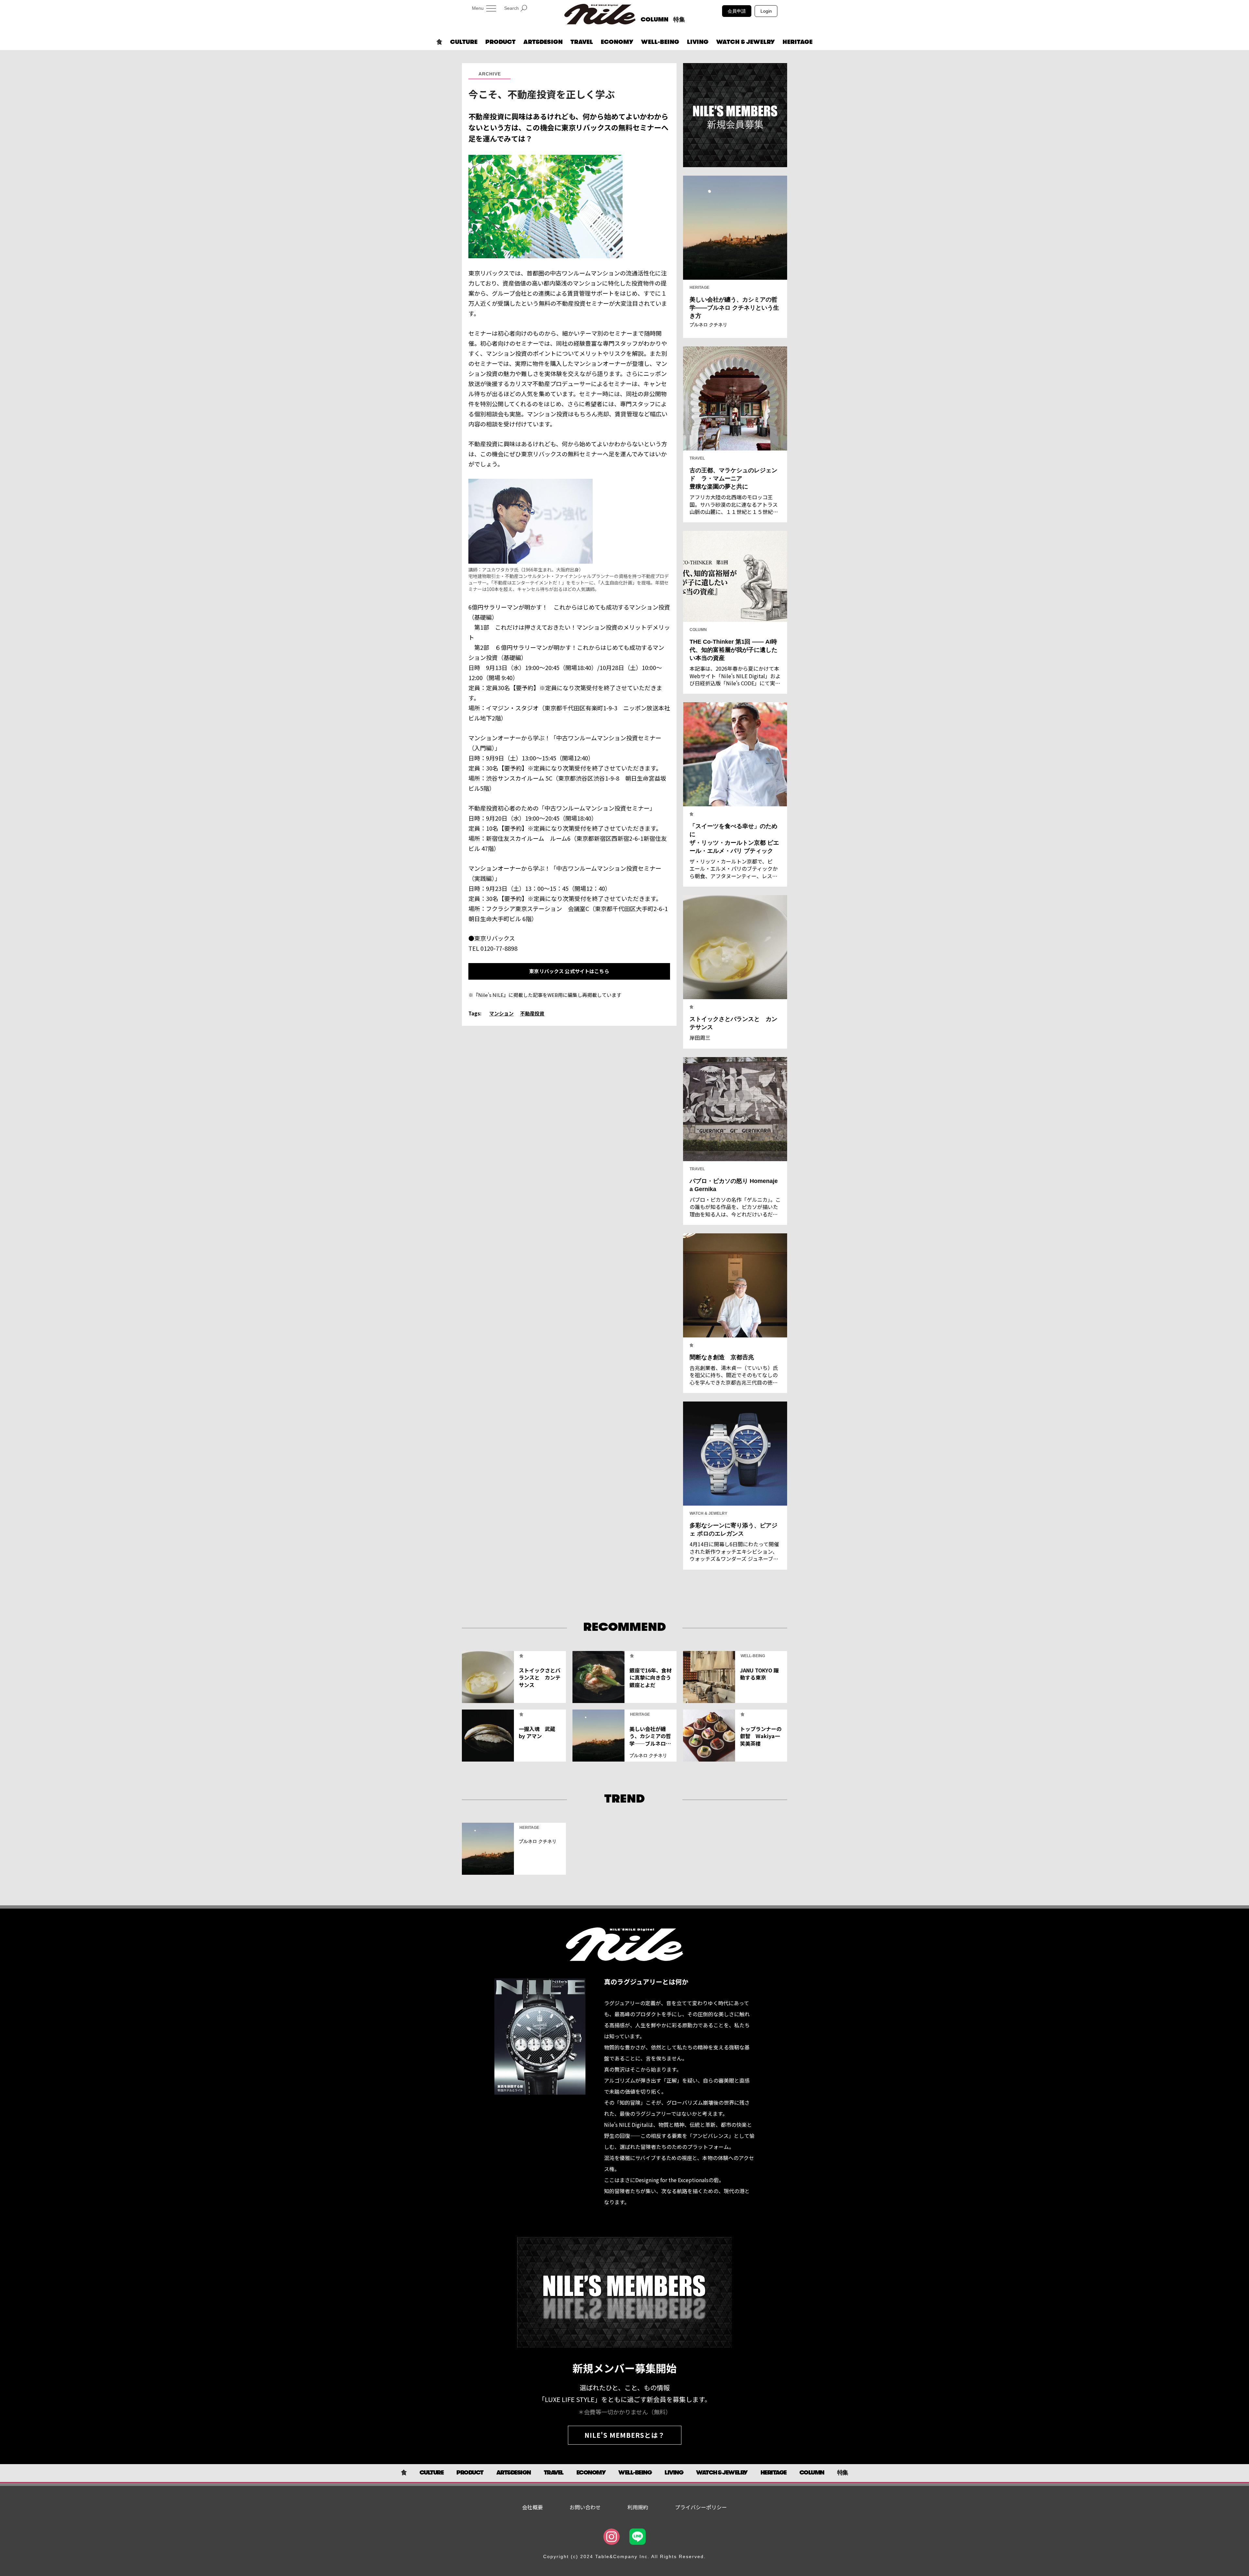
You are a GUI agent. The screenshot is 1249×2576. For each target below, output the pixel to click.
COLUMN (655, 20)
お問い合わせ (585, 2507)
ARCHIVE (490, 74)
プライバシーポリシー (701, 2507)
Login (766, 11)
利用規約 (638, 2507)
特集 (679, 20)
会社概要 (532, 2507)
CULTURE (464, 42)
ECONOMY (617, 42)
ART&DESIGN (543, 42)
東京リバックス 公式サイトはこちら (569, 971)
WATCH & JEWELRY (745, 42)
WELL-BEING (660, 42)
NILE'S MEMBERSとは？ (625, 2435)
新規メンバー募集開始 (624, 2368)
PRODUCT (500, 42)
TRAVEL (582, 42)
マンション (501, 1013)
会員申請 (737, 11)
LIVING (698, 42)
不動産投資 (532, 1013)
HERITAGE (798, 42)
